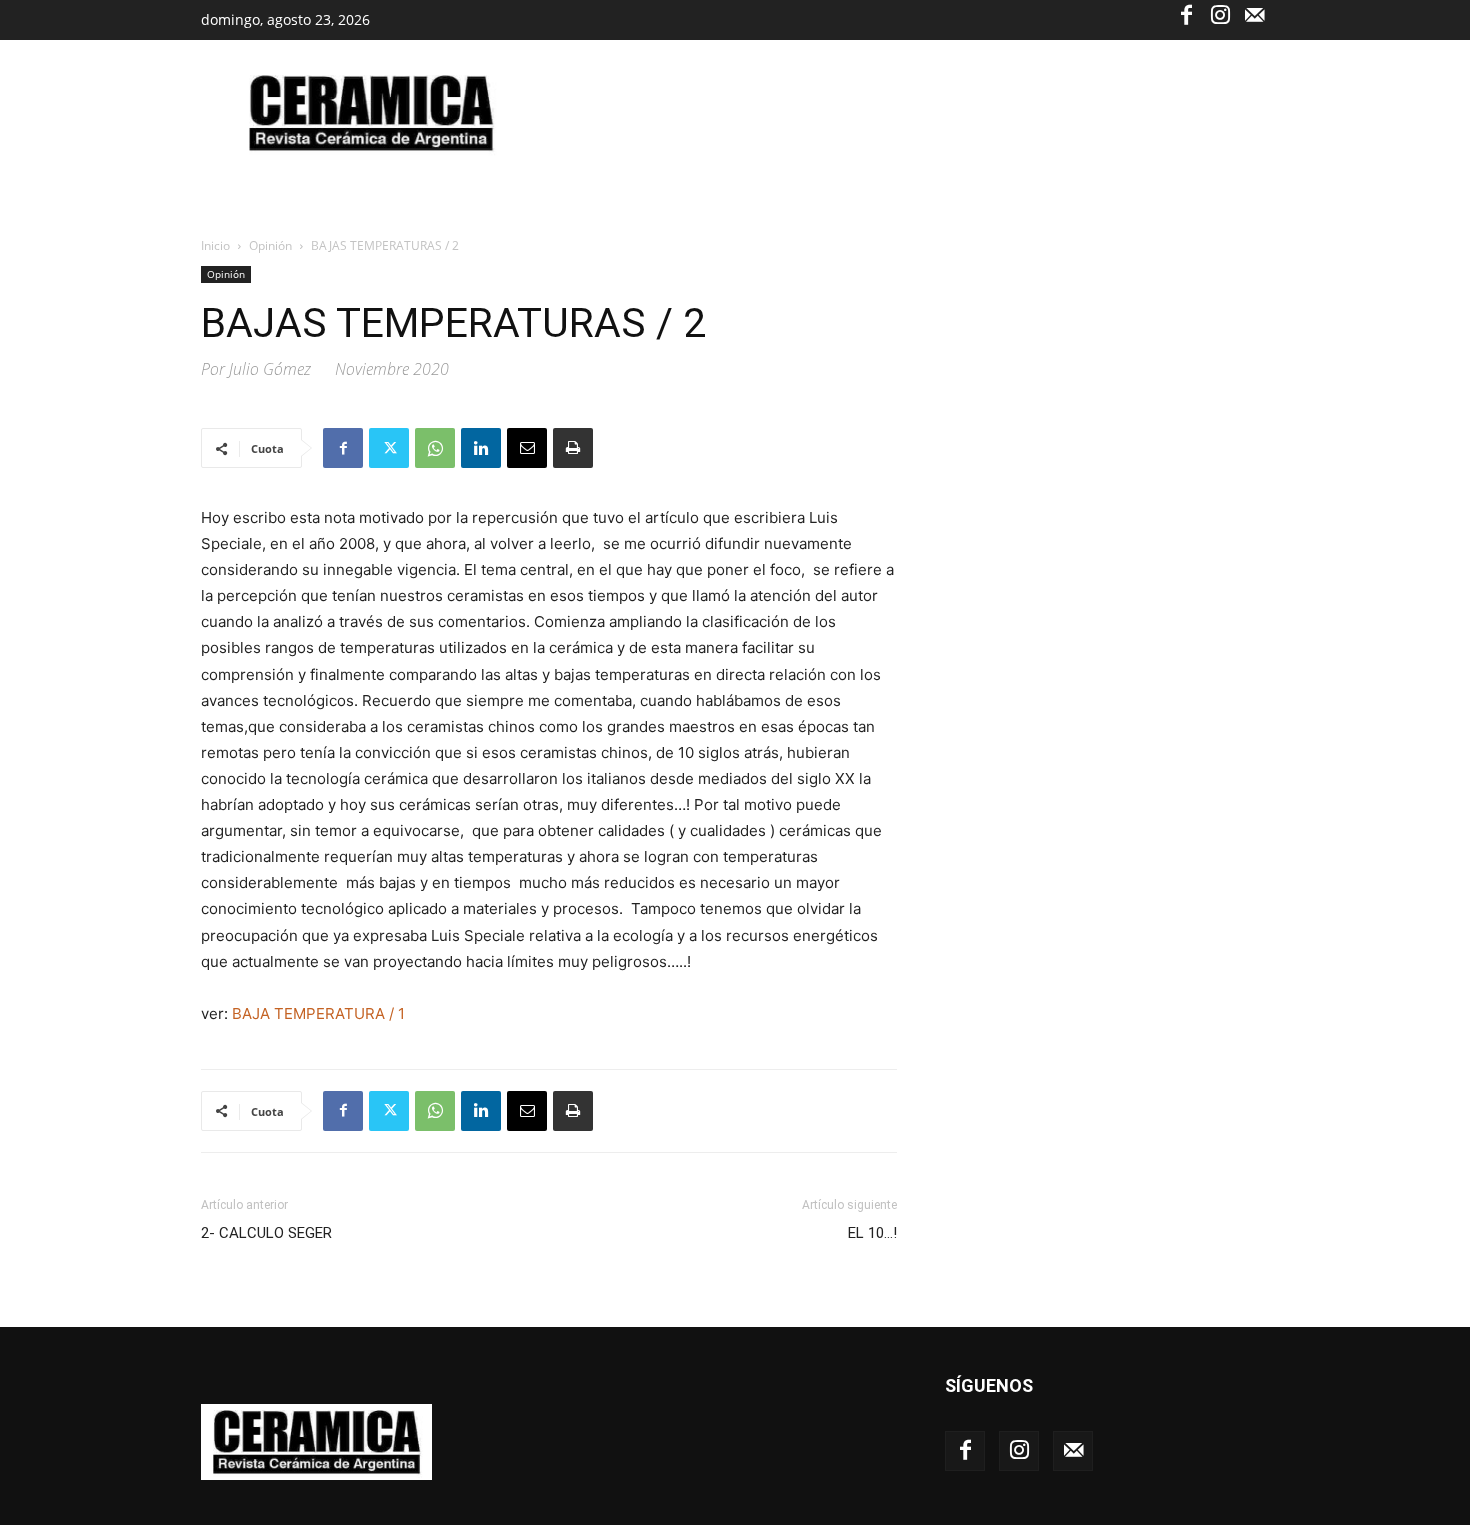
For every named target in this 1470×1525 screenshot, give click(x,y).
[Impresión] (573, 448)
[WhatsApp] (435, 448)
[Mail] (1254, 14)
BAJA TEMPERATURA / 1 (318, 1013)
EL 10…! (872, 1233)
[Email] (527, 448)
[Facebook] (1186, 14)
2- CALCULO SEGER (266, 1233)
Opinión (270, 245)
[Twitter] (389, 448)
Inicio (215, 245)
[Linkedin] (481, 448)
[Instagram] (1220, 14)
